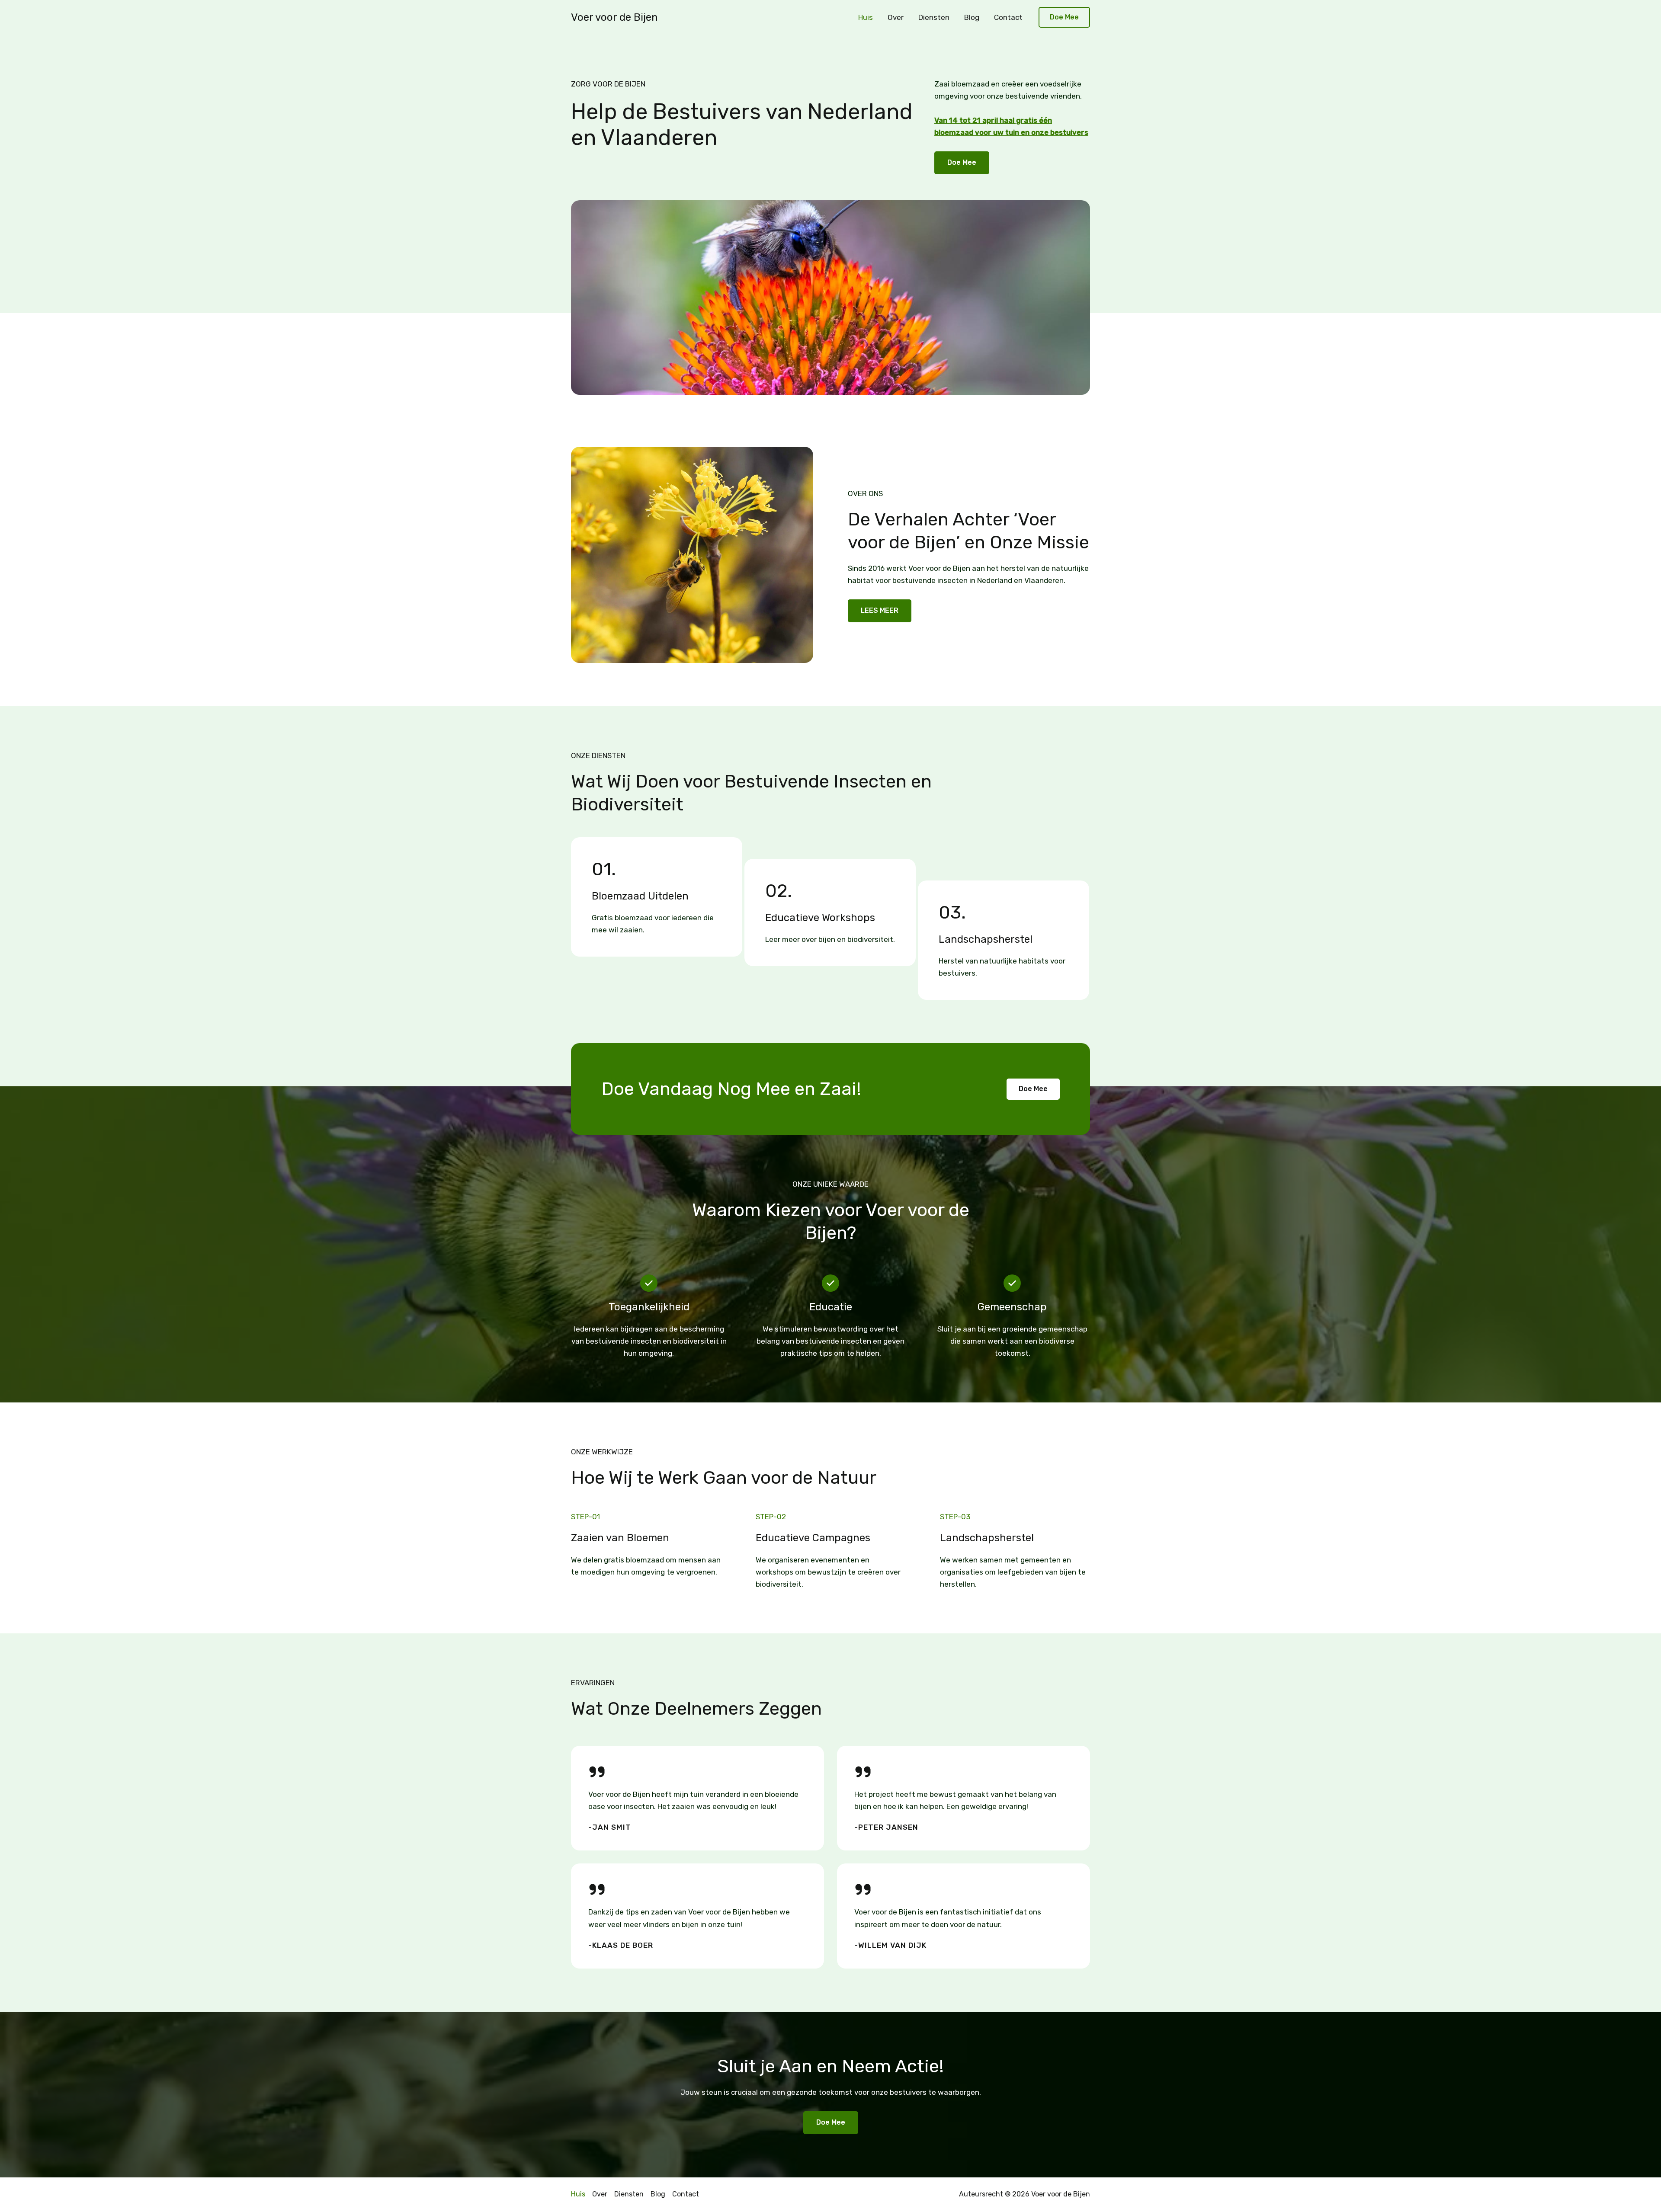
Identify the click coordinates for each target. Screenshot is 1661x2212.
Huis (866, 17)
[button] (1064, 18)
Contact (1008, 17)
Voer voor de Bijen (614, 17)
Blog (972, 17)
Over (896, 17)
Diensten (934, 17)
